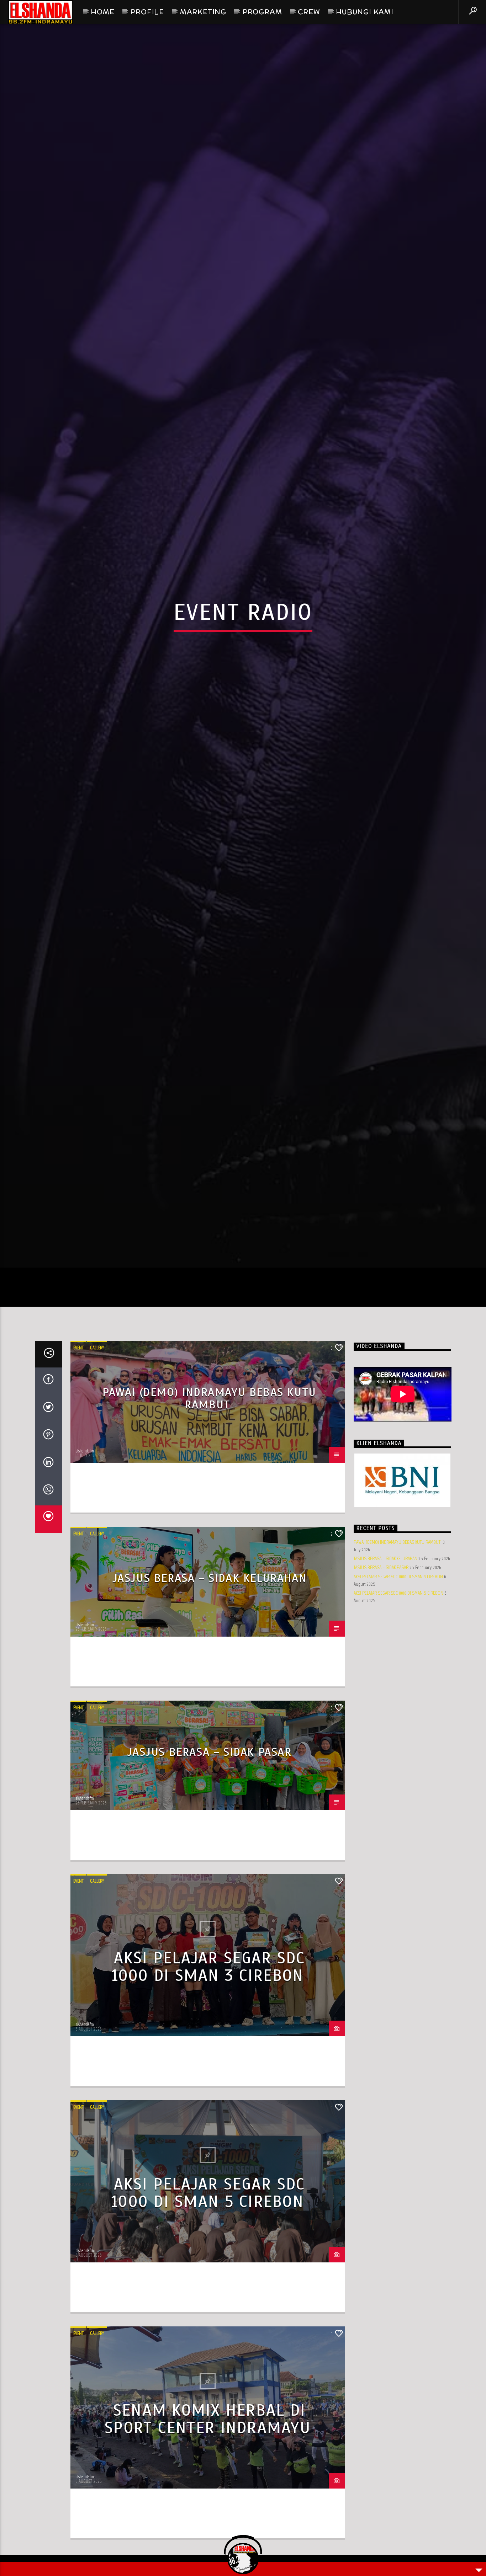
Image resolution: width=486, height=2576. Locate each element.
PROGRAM (262, 12)
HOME (102, 12)
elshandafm (85, 1559)
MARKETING (203, 12)
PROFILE (147, 12)
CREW (309, 12)
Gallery (97, 1456)
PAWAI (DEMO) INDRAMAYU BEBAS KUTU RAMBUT (209, 1506)
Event (78, 1456)
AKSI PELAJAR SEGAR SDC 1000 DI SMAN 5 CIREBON (208, 2301)
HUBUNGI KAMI (365, 12)
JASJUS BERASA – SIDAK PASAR (209, 1860)
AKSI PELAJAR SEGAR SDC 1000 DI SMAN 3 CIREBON (208, 2075)
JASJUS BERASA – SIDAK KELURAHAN (210, 1686)
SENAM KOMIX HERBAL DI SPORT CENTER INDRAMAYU (208, 2527)
